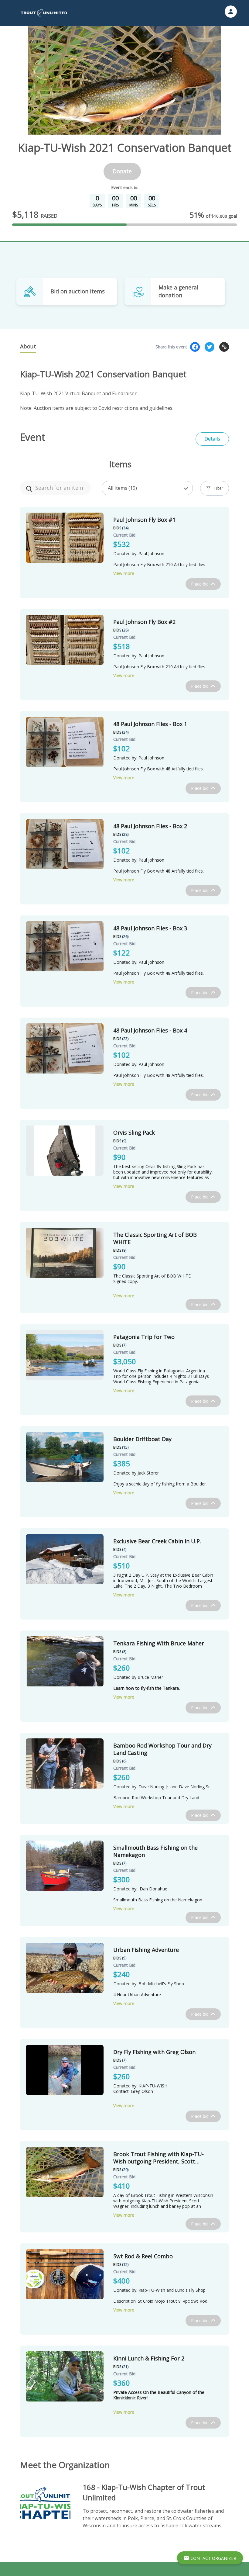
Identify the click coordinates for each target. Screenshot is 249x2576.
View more (124, 573)
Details (212, 439)
